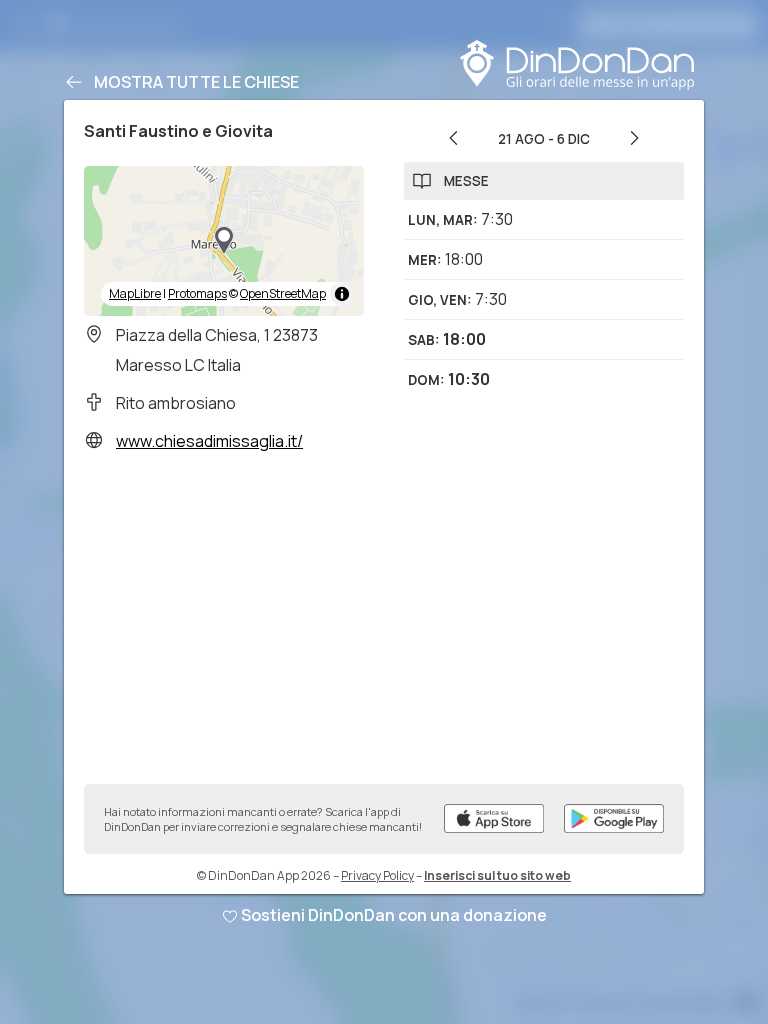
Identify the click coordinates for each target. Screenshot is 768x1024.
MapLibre (135, 293)
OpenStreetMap (283, 293)
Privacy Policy (377, 875)
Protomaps (197, 293)
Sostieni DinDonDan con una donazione (394, 915)
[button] (224, 241)
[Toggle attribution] (342, 294)
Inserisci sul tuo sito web (497, 875)
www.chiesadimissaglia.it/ (209, 441)
